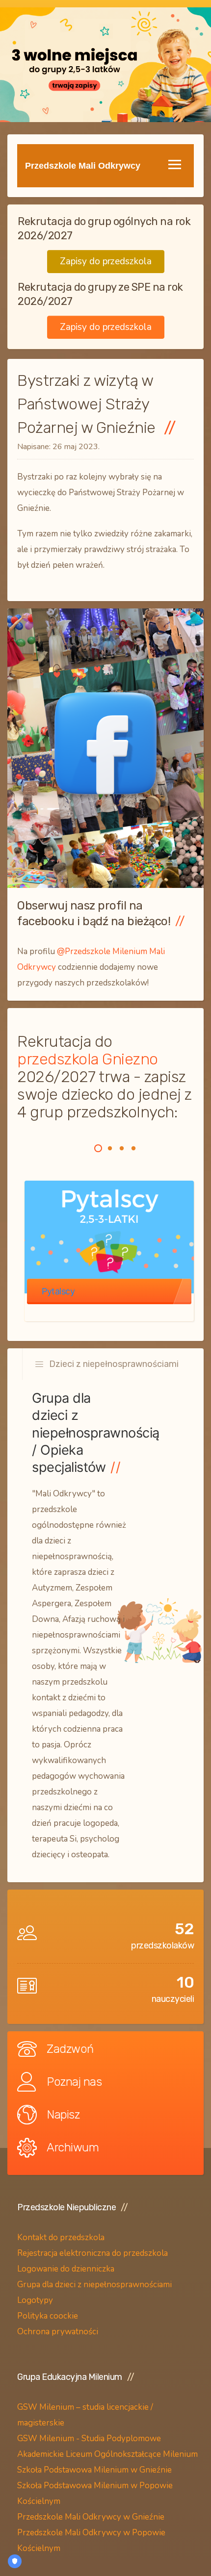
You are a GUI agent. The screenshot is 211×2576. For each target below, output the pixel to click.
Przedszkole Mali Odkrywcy (83, 166)
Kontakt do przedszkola (61, 2237)
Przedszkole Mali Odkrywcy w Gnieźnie (91, 2517)
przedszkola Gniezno (88, 1059)
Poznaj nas (74, 2082)
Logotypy (36, 2300)
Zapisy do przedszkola (106, 261)
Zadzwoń (70, 2049)
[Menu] (175, 164)
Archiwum (73, 2147)
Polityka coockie (48, 2316)
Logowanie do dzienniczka (66, 2269)
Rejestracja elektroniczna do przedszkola (92, 2253)
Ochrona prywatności (58, 2332)
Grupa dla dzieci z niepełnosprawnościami (94, 2285)
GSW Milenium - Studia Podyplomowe (89, 2438)
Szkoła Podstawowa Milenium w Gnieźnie (94, 2470)
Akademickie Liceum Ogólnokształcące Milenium (107, 2454)
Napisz (63, 2115)
